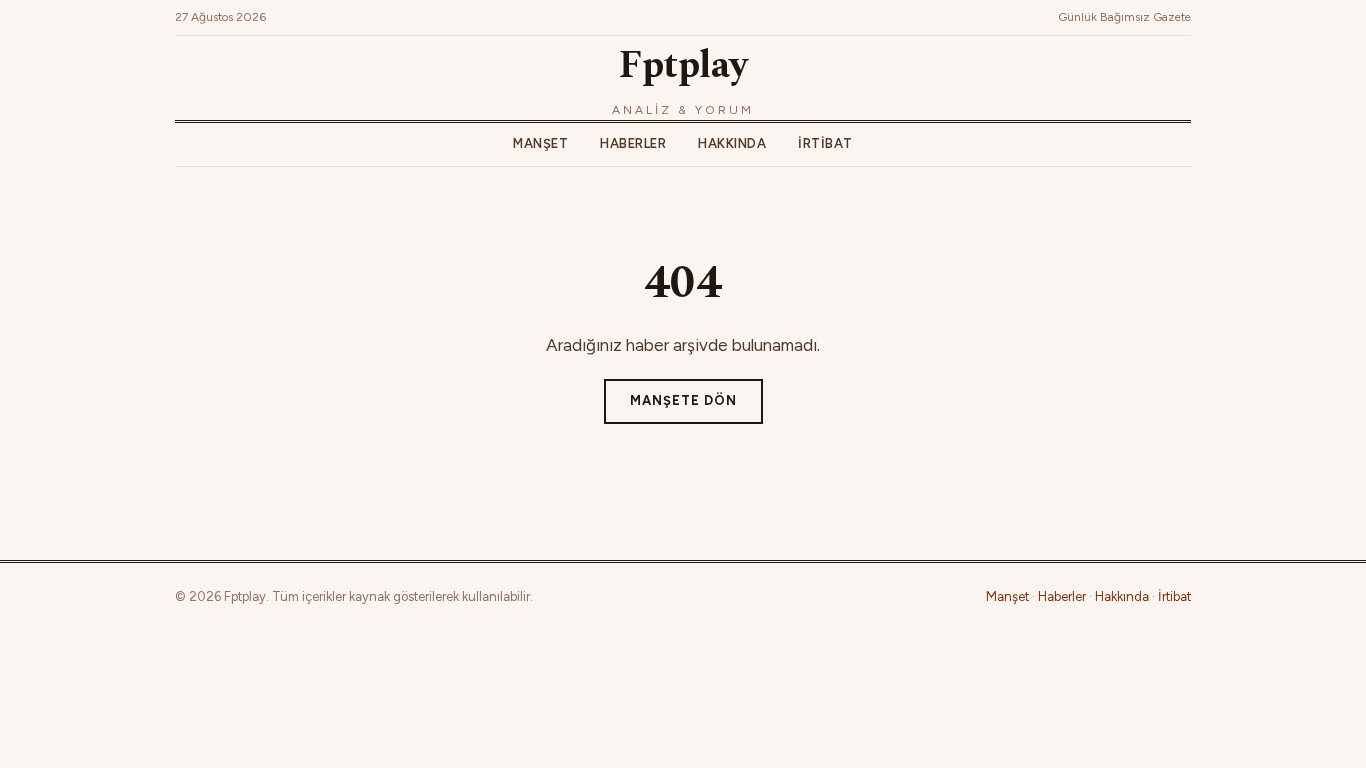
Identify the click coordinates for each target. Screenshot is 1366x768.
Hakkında (732, 143)
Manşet (540, 143)
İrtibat (825, 143)
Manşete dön (683, 400)
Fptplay (683, 66)
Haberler (633, 143)
